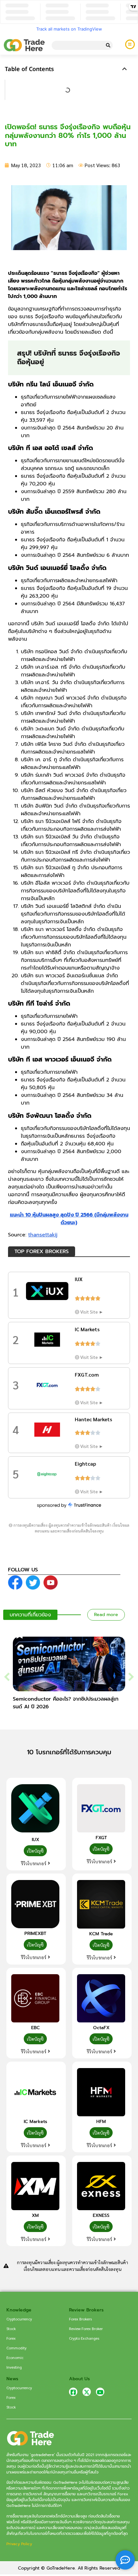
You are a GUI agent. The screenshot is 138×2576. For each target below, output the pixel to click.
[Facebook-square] (73, 2392)
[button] (125, 69)
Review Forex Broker (86, 2328)
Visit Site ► (92, 1312)
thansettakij (43, 1235)
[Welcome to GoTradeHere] (24, 45)
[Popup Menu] (130, 44)
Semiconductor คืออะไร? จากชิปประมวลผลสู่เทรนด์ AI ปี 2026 (66, 1703)
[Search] (108, 45)
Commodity (17, 2348)
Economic (15, 2357)
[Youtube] (100, 2392)
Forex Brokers (80, 2319)
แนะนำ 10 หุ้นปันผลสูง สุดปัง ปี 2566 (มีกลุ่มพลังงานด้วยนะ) (69, 1219)
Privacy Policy (19, 2544)
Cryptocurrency (19, 2319)
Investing (14, 2367)
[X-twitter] (87, 2392)
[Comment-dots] (125, 2560)
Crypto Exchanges (84, 2338)
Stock (11, 2328)
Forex (11, 2338)
